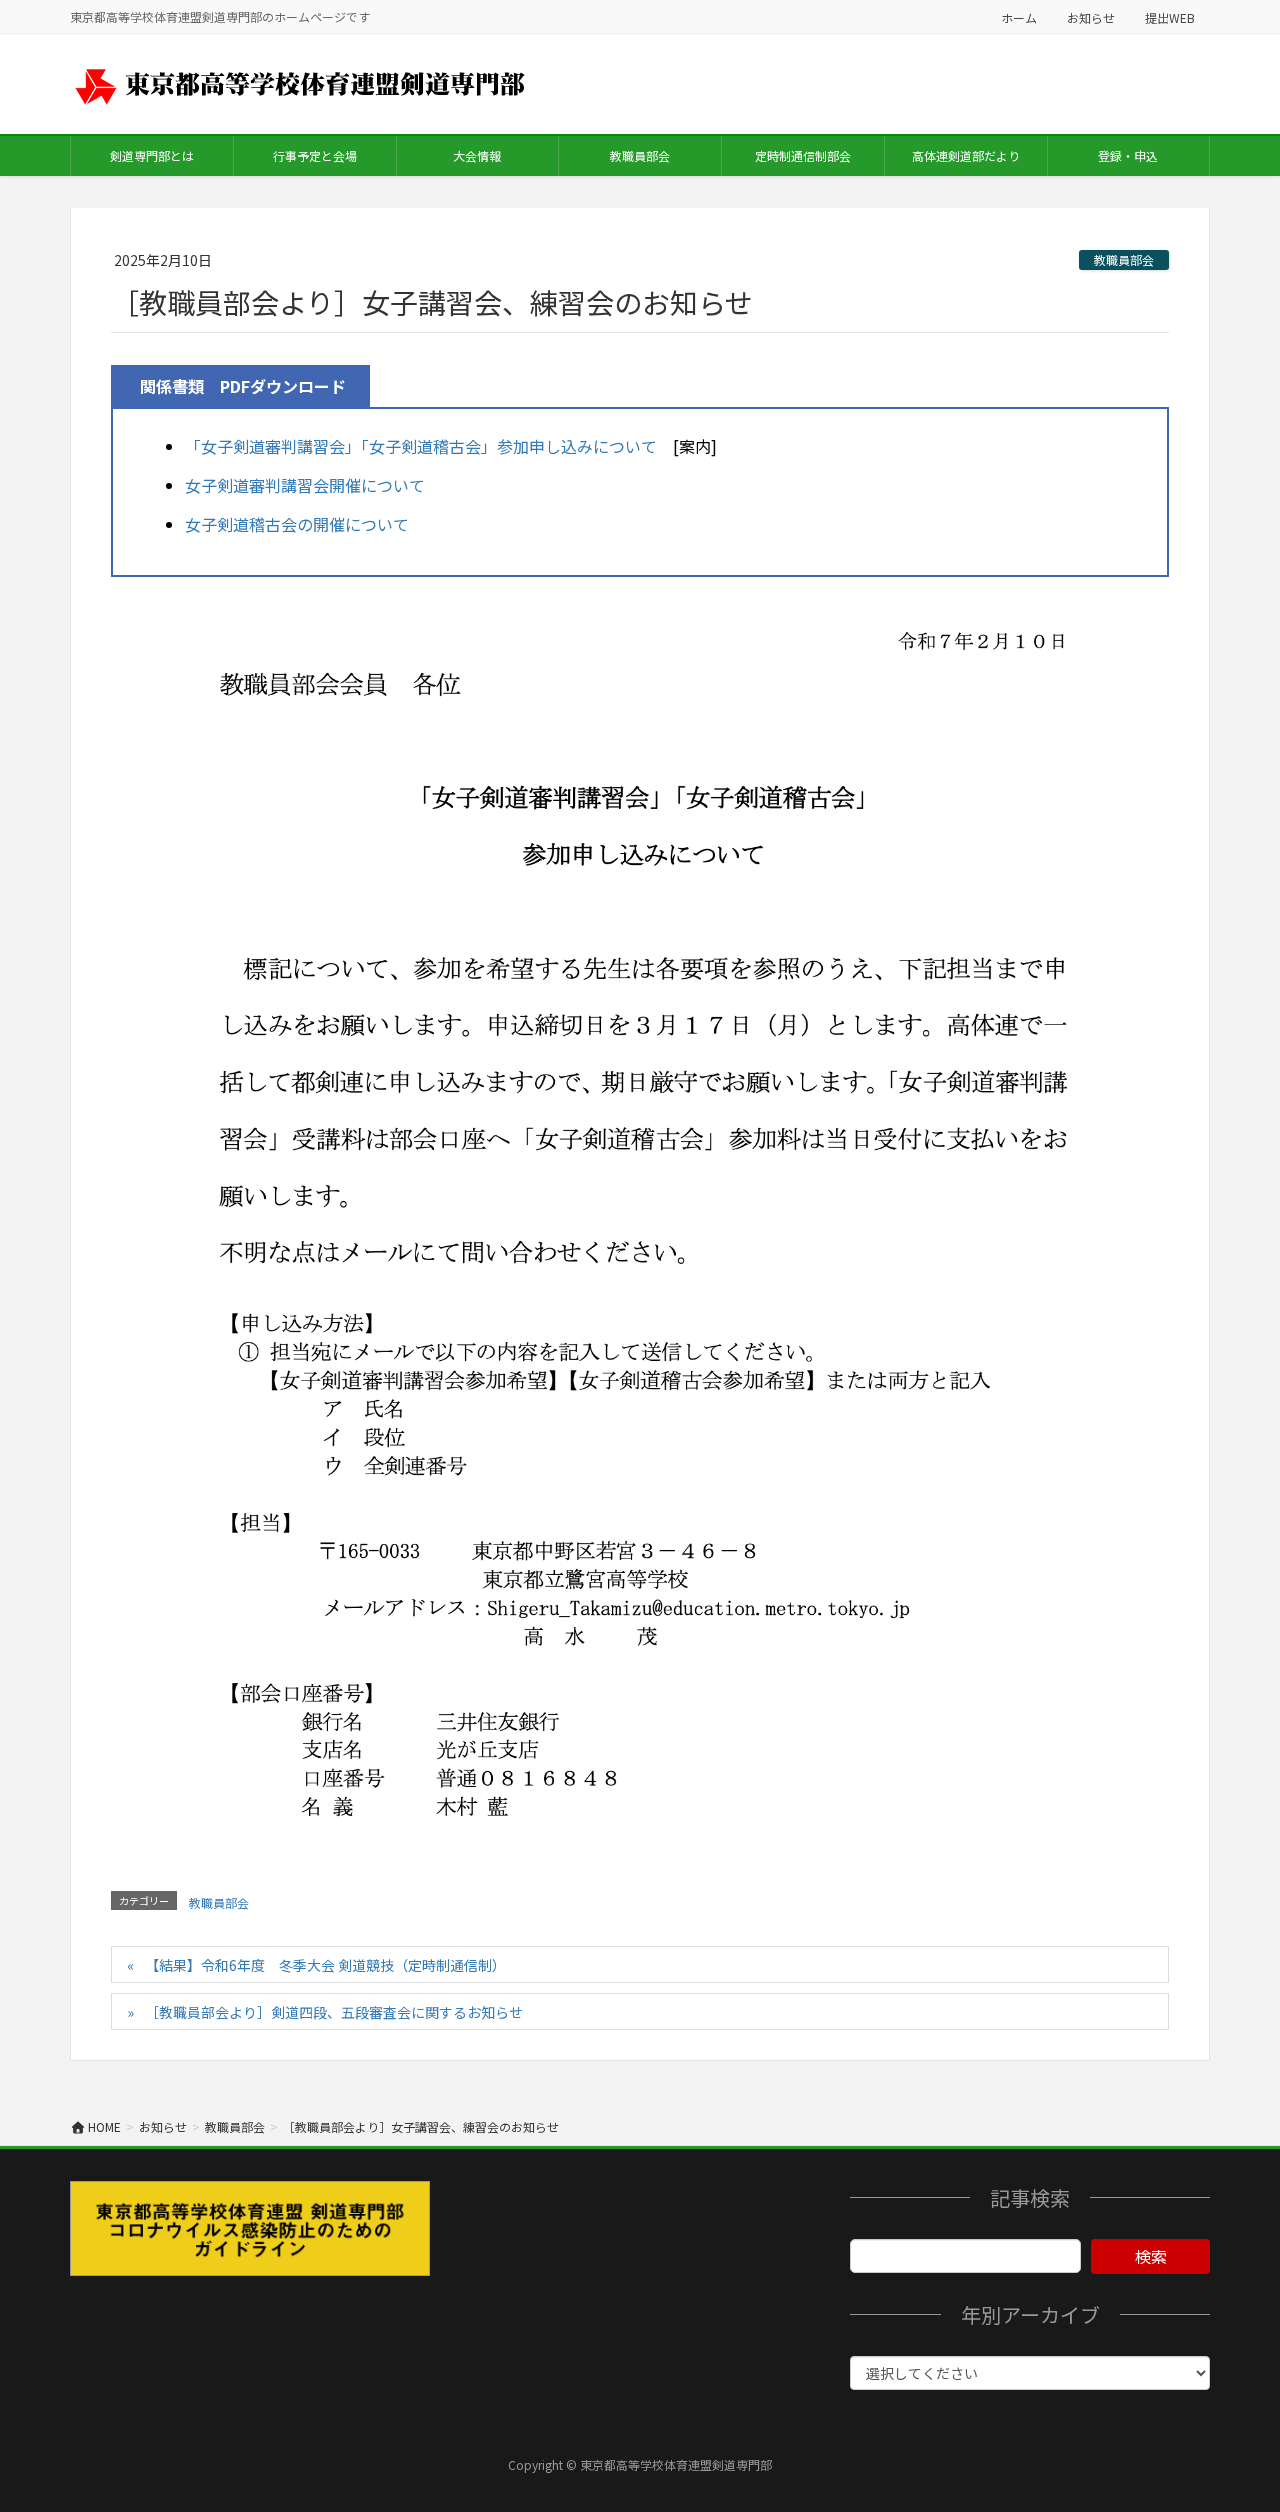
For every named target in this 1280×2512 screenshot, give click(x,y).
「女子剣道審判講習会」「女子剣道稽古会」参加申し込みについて (421, 446)
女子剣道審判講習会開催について (305, 485)
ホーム (1019, 17)
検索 (1151, 2256)
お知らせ (1091, 17)
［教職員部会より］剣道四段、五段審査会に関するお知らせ (334, 2012)
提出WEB (1170, 17)
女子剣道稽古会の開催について (297, 524)
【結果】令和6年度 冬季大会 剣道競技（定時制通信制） (325, 1965)
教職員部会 (1124, 259)
